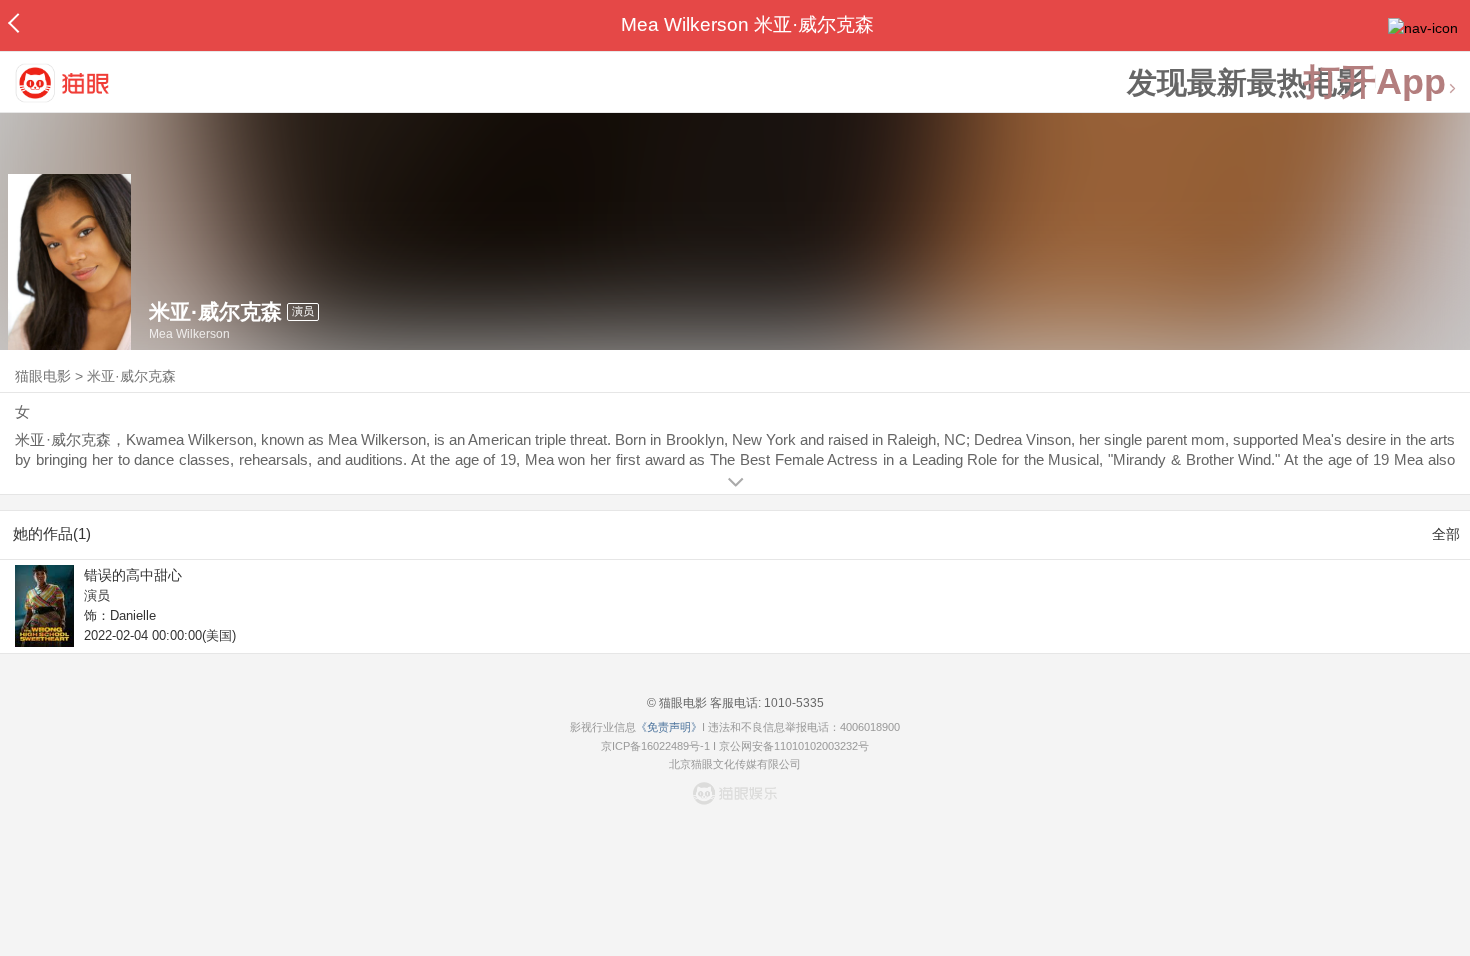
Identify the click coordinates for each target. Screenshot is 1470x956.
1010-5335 (792, 703)
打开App (1375, 82)
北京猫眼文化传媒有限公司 (735, 764)
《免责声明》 (669, 727)
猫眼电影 (43, 376)
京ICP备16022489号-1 (655, 746)
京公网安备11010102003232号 (794, 746)
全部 (1446, 534)
